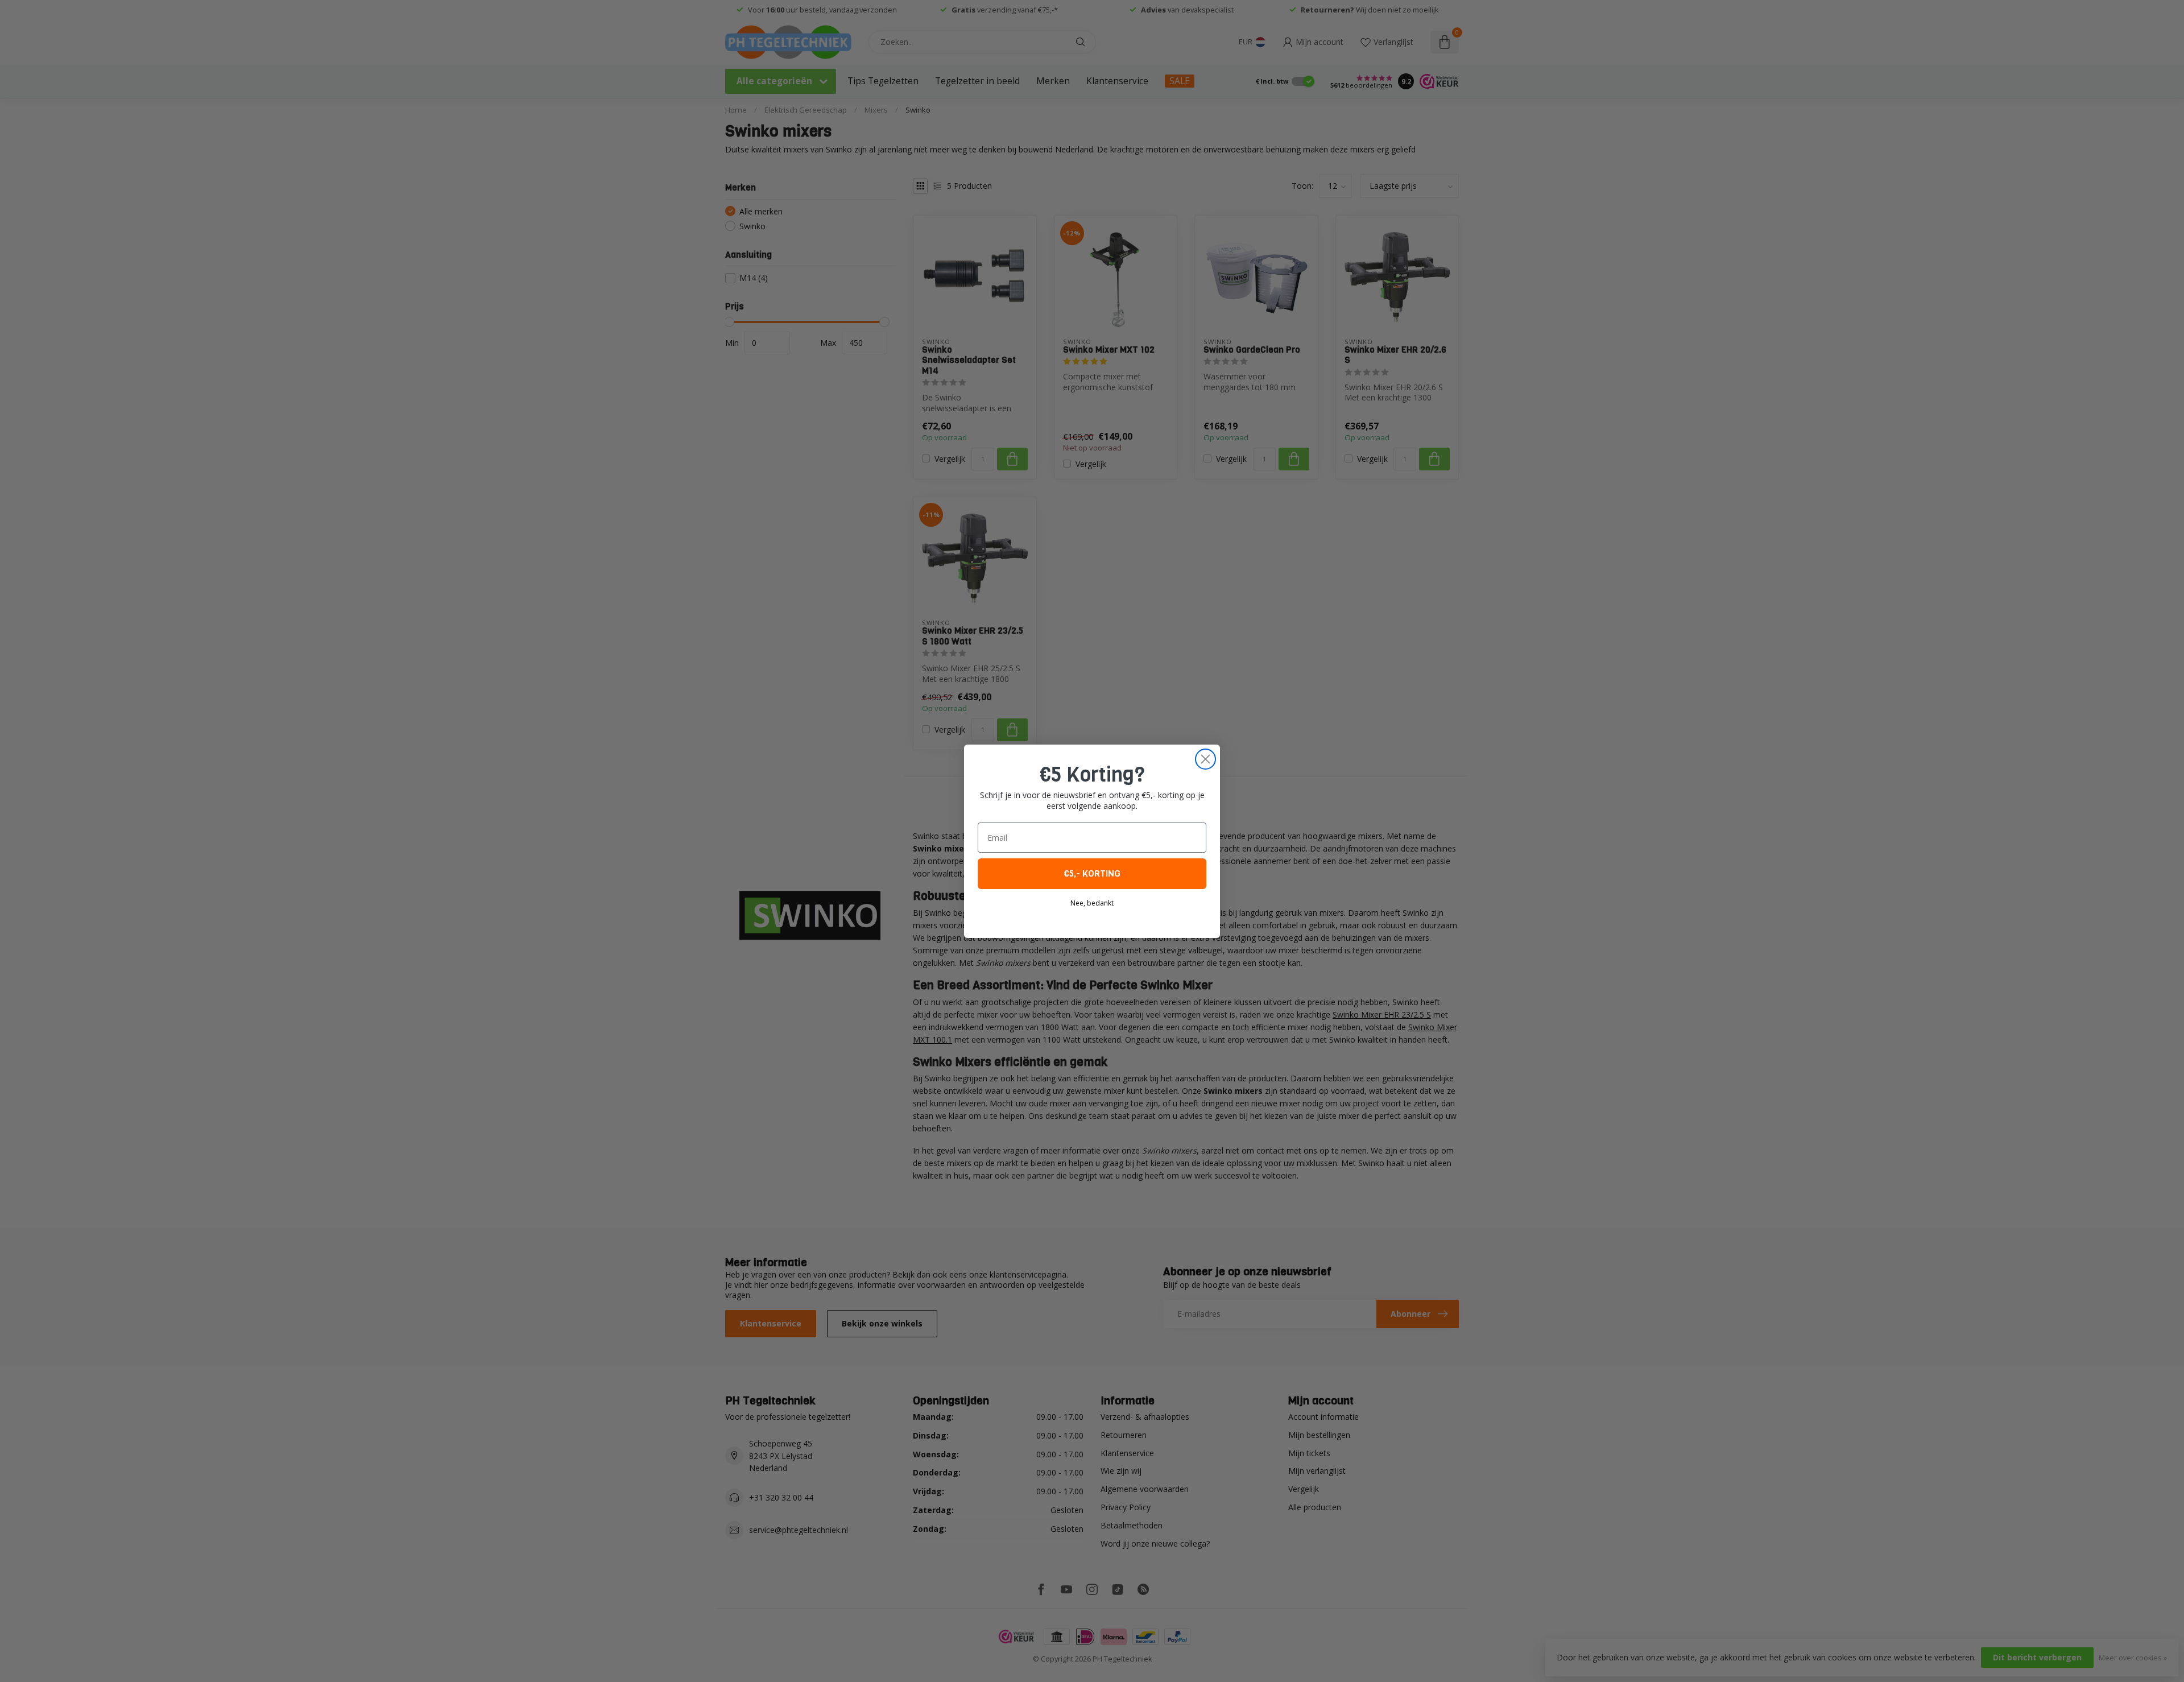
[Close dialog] (1205, 759)
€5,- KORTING (1092, 873)
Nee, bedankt (1092, 903)
